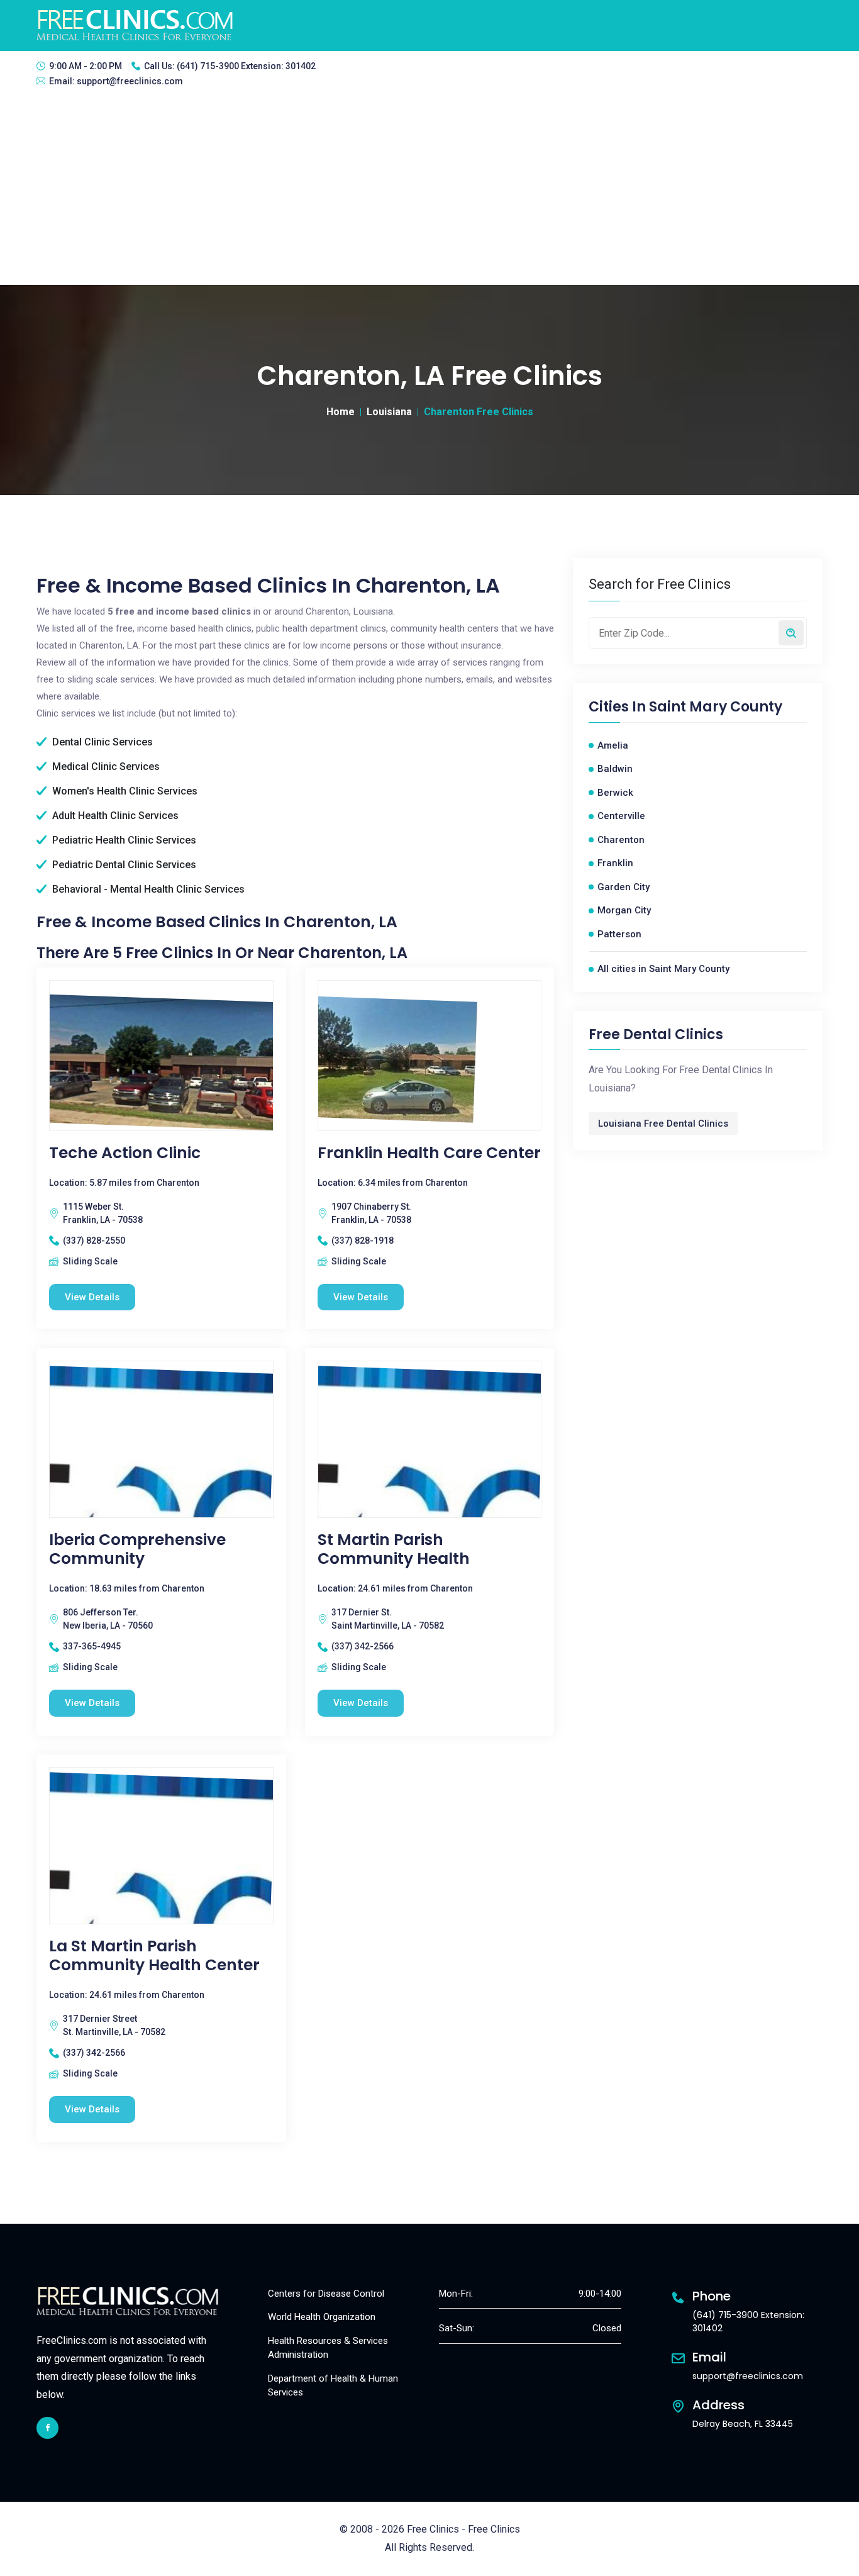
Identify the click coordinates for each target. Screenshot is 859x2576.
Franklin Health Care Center (429, 1153)
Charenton (621, 840)
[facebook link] (47, 2428)
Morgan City (624, 910)
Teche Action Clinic (125, 1153)
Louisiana (389, 412)
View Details (92, 1297)
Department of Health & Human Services (333, 2386)
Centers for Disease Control (326, 2294)
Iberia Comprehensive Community (137, 1549)
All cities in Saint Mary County (663, 969)
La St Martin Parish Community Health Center (154, 1956)
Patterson (619, 934)
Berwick (615, 793)
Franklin (615, 863)
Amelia (613, 745)
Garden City (623, 887)
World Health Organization (322, 2317)
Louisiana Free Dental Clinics (663, 1124)
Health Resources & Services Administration (328, 2348)
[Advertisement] (429, 191)
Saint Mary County (716, 707)
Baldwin (615, 769)
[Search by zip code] (791, 633)
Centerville (621, 816)
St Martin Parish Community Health (394, 1549)
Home (341, 412)
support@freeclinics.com (130, 81)
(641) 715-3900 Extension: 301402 (246, 66)
